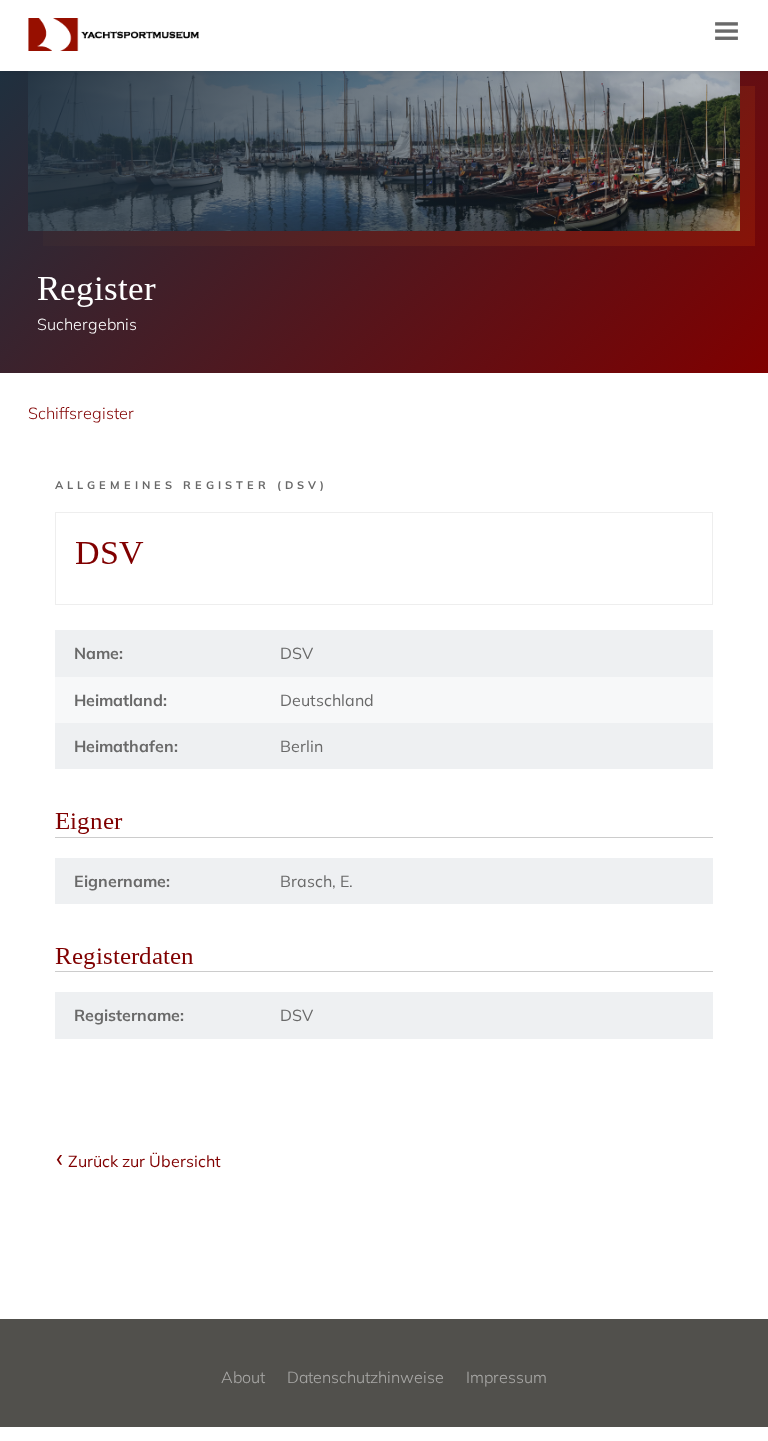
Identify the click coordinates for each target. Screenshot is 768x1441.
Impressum (506, 1377)
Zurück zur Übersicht (144, 1161)
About (243, 1377)
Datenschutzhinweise (365, 1377)
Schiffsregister (81, 413)
